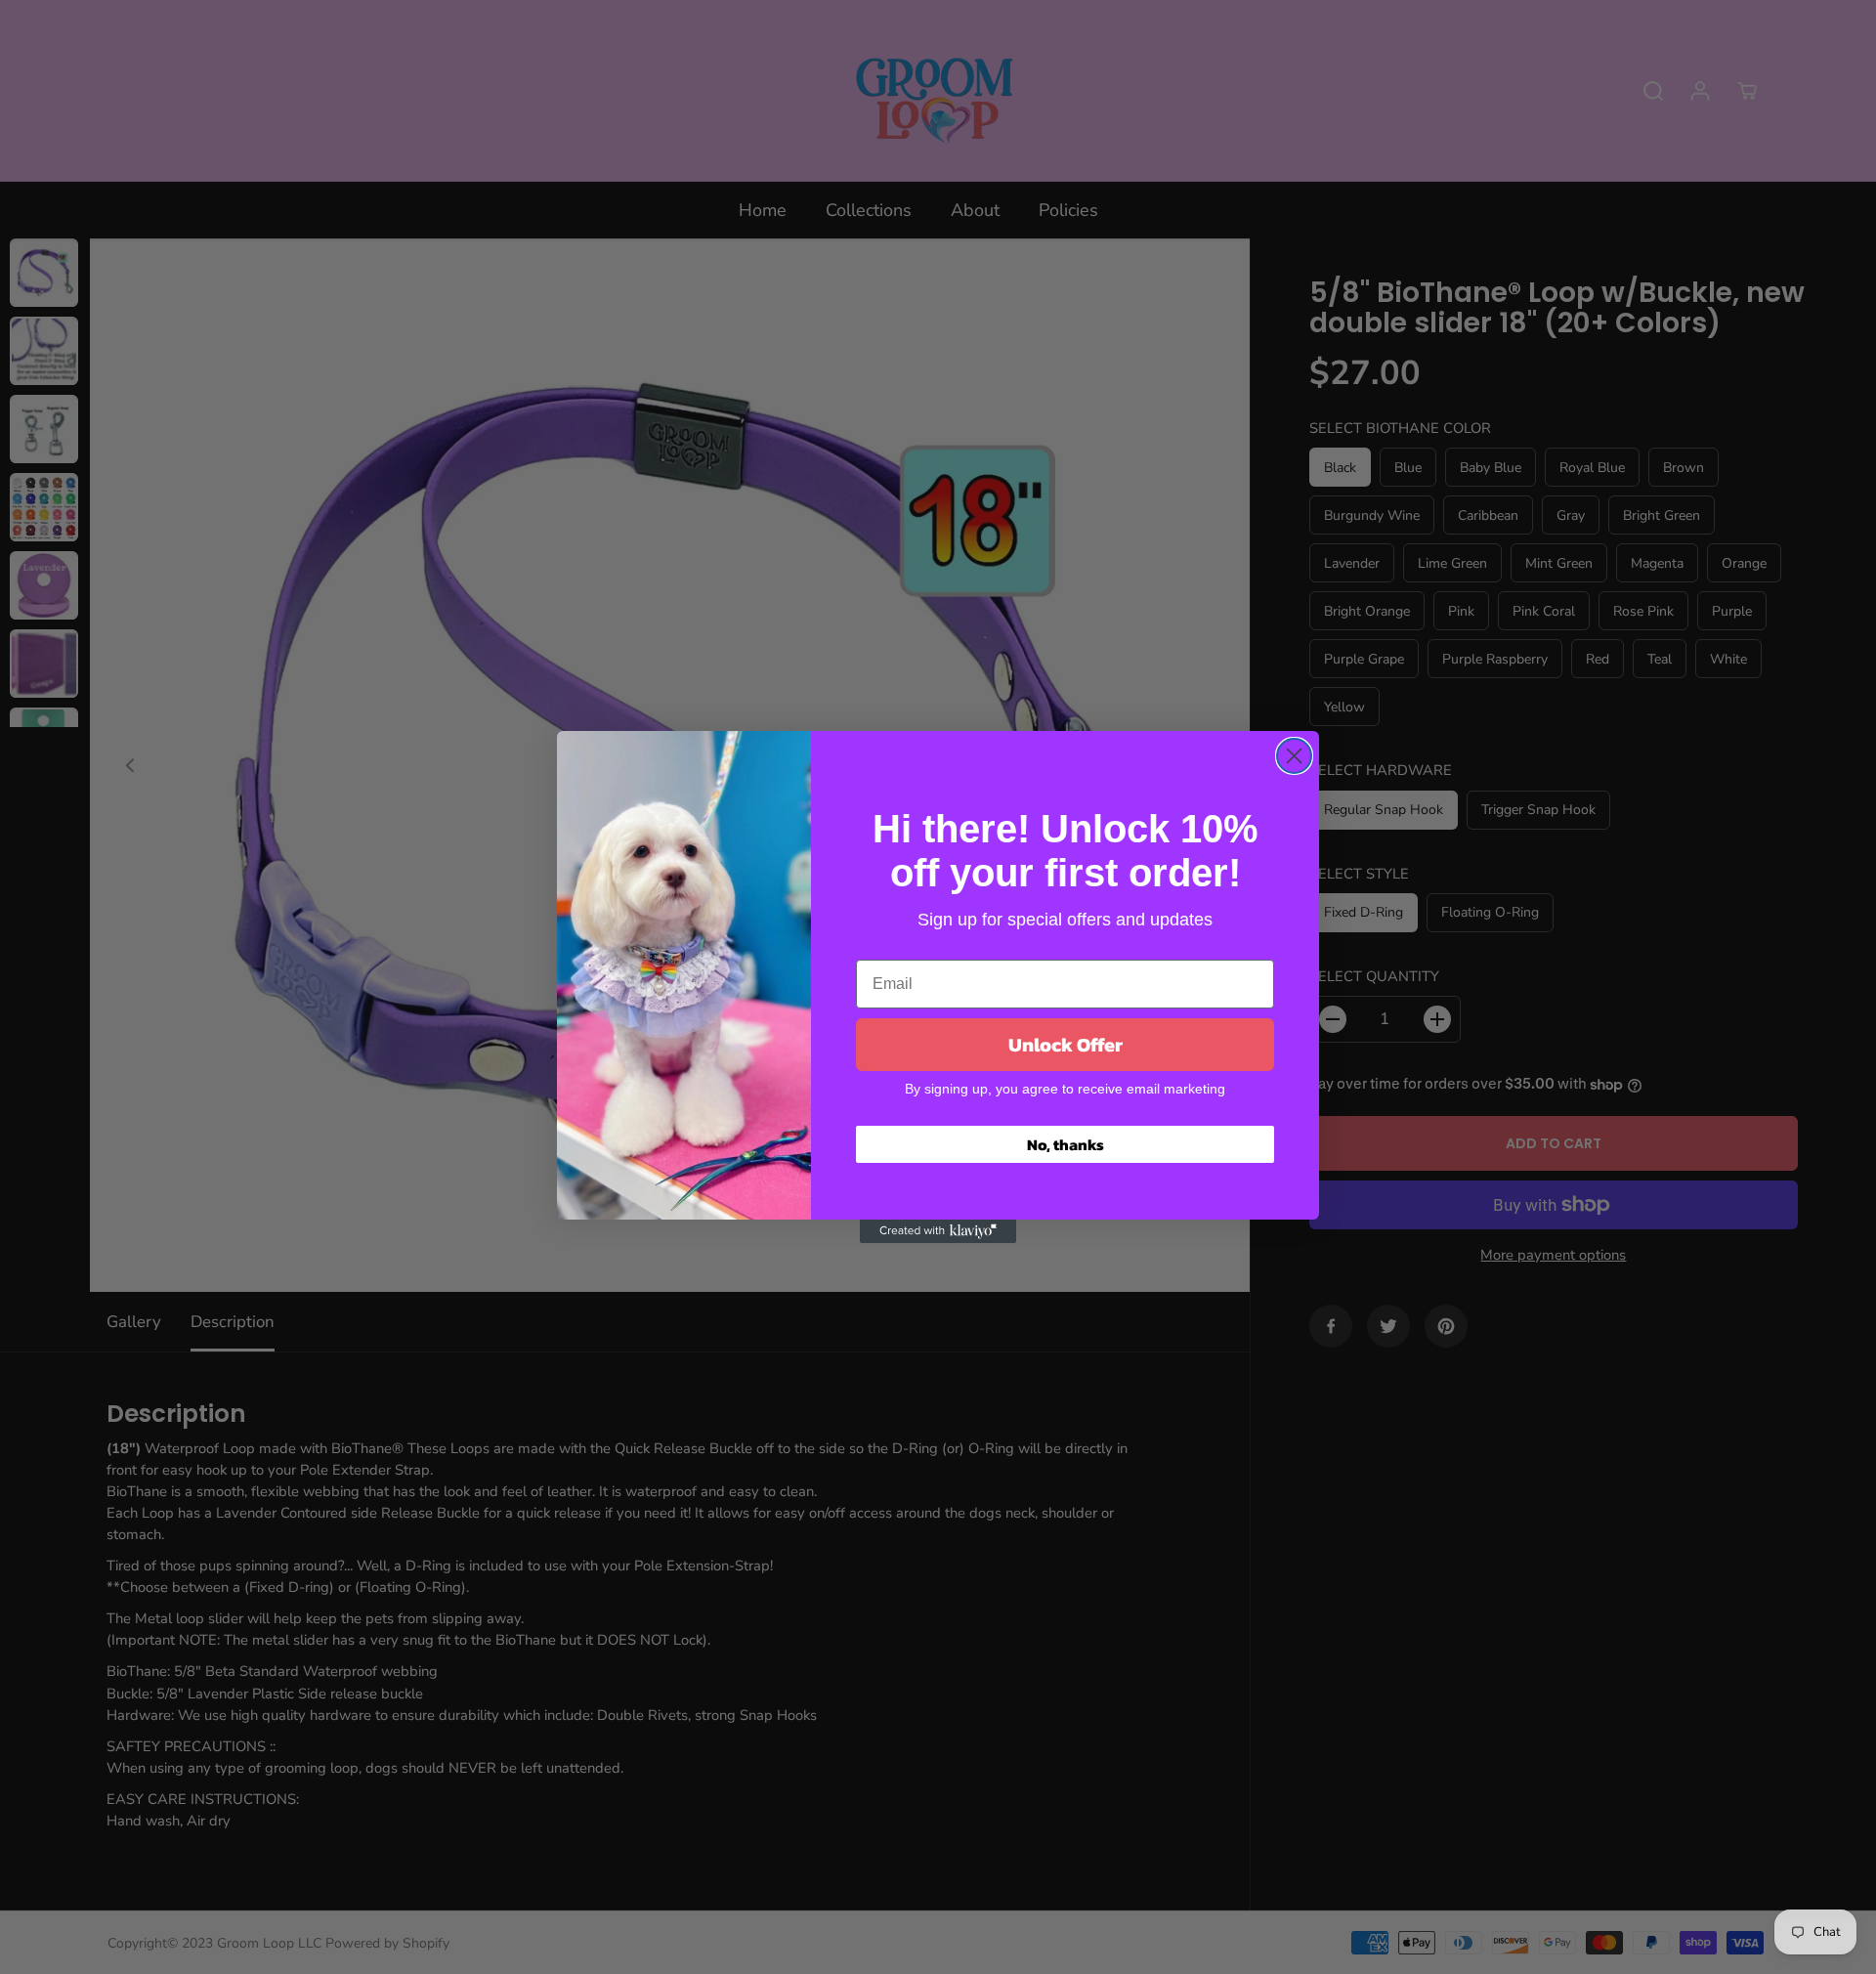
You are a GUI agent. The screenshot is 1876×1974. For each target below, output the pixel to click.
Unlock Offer (1066, 1045)
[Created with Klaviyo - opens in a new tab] (938, 1231)
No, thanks (1066, 1144)
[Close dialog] (1294, 756)
